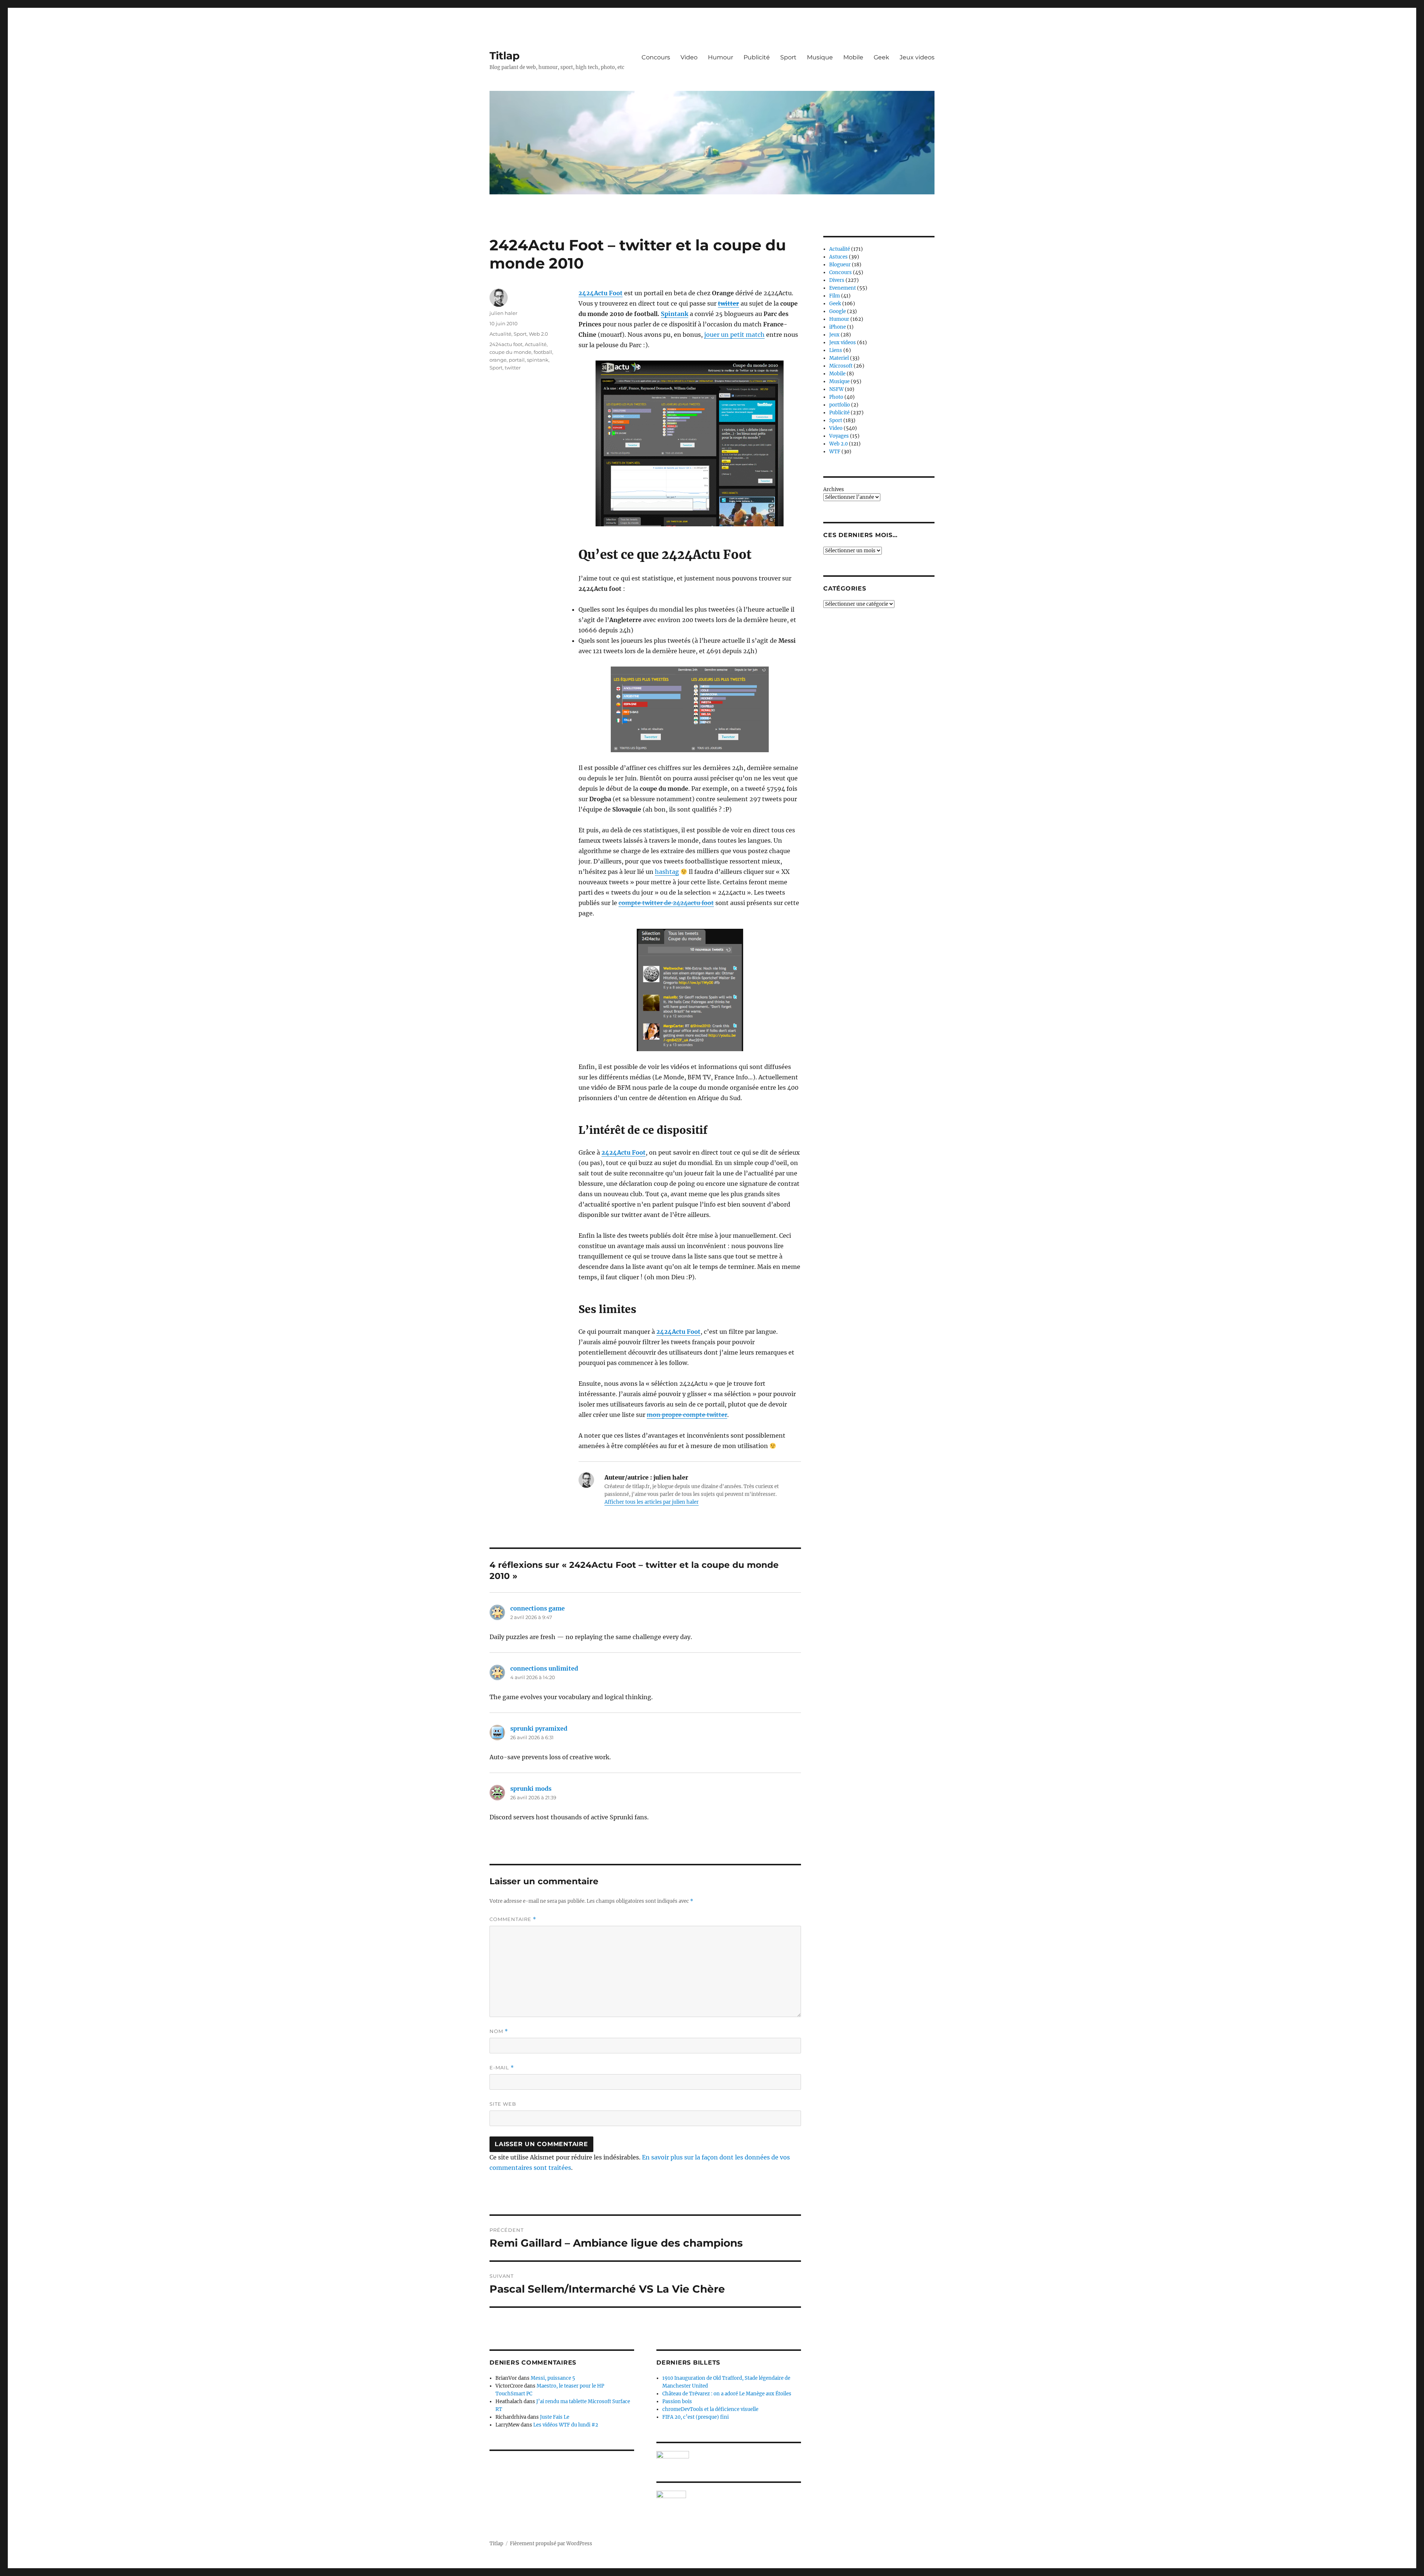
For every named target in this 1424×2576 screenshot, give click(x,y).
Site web (503, 2104)
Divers (837, 280)
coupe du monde (510, 352)
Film (835, 296)
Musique (820, 57)
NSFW (836, 389)
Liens (836, 350)
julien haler (503, 313)
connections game (538, 1608)
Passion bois (677, 2401)
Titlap (505, 56)
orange (498, 360)
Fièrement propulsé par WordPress (551, 2544)
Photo (836, 397)
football (543, 352)
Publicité (757, 57)
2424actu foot (506, 344)
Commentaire (513, 1919)
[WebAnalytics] (729, 2494)
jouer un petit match (734, 335)
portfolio (840, 405)
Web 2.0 (538, 334)
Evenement (843, 288)
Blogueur (840, 265)
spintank (538, 360)
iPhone (838, 327)
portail (517, 360)
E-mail (502, 2068)
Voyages (839, 436)
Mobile (853, 57)
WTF (835, 452)
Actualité (500, 334)
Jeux (834, 335)
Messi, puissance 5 (553, 2378)
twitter (729, 303)
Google (838, 311)
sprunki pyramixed (539, 1728)
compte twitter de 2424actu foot (666, 903)
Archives (834, 489)
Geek (881, 57)
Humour (721, 57)
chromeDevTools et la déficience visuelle (710, 2409)
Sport (788, 57)
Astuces (838, 257)
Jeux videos (917, 57)
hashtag (667, 872)
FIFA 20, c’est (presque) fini (695, 2417)
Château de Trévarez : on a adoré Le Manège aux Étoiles (727, 2394)
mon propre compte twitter (687, 1415)
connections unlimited (544, 1668)
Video (689, 57)
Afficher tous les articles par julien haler (652, 1502)
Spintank (675, 314)
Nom (499, 2031)
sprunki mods (531, 1789)
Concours (656, 57)
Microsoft (841, 366)
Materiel (839, 358)
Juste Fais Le (555, 2417)
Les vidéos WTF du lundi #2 (566, 2425)
